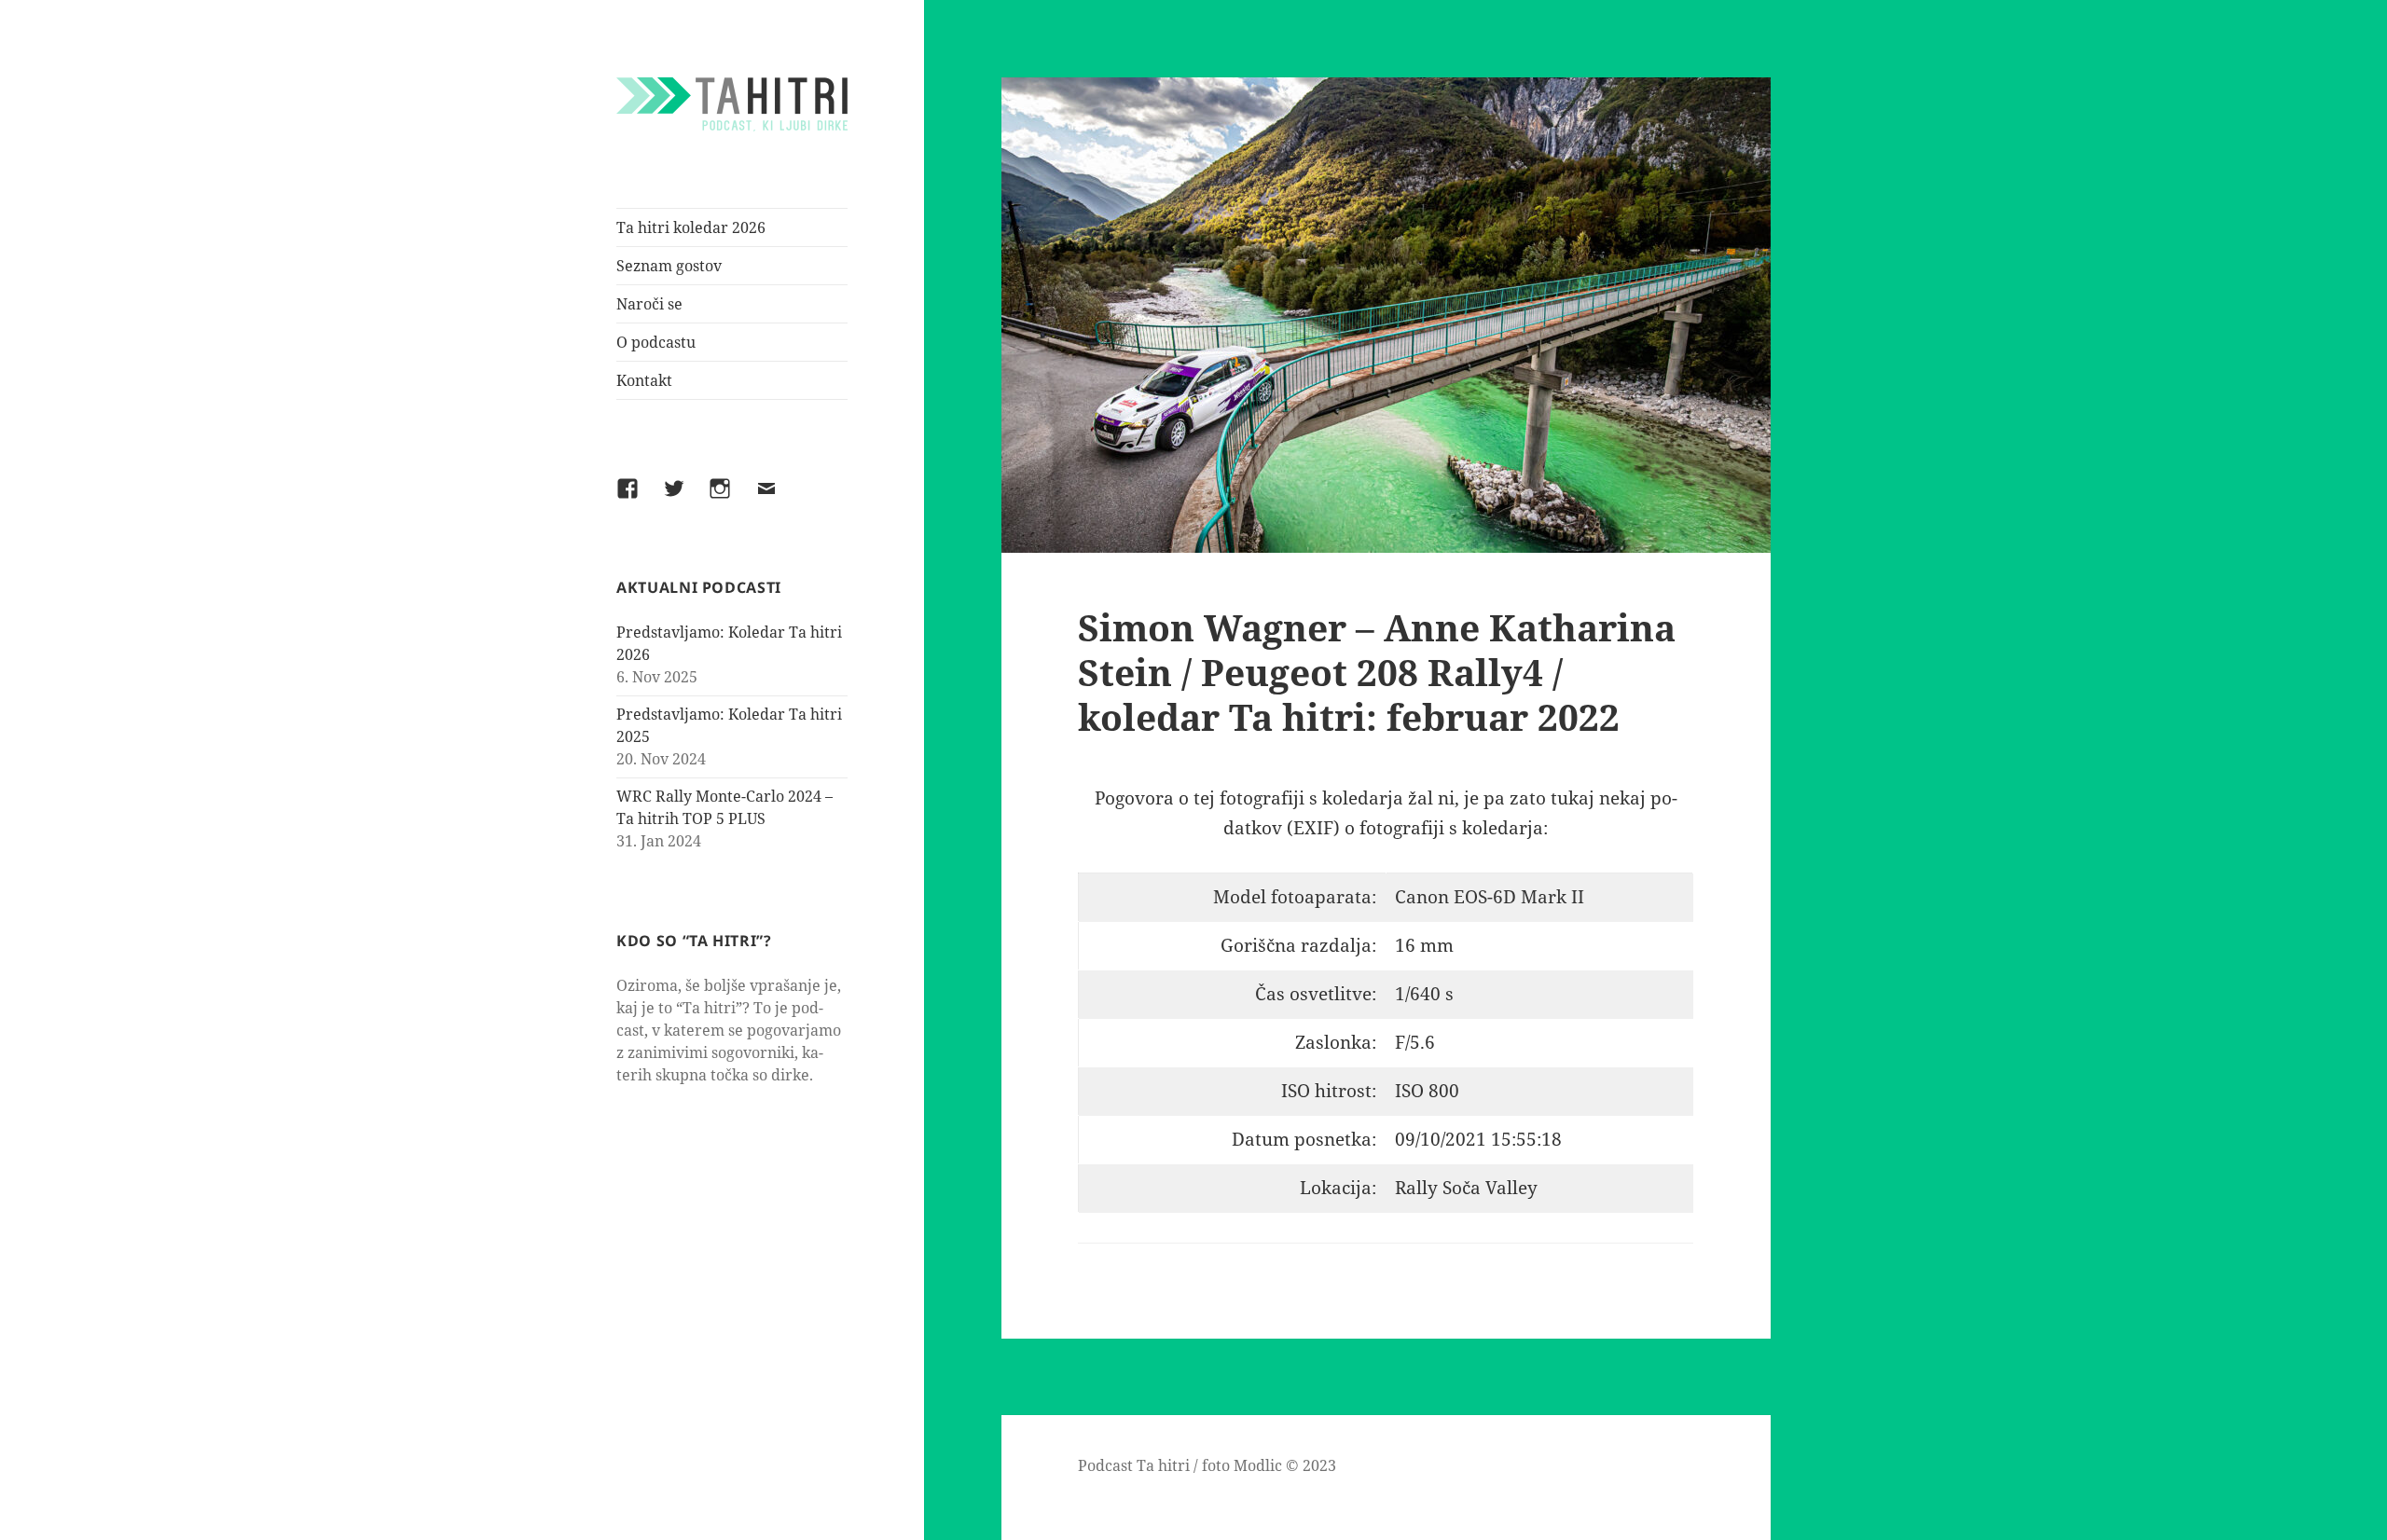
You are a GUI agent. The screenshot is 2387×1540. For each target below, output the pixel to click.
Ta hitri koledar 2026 (691, 227)
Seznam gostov (669, 266)
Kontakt (644, 380)
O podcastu (656, 342)
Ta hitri (1163, 1465)
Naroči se (649, 304)
